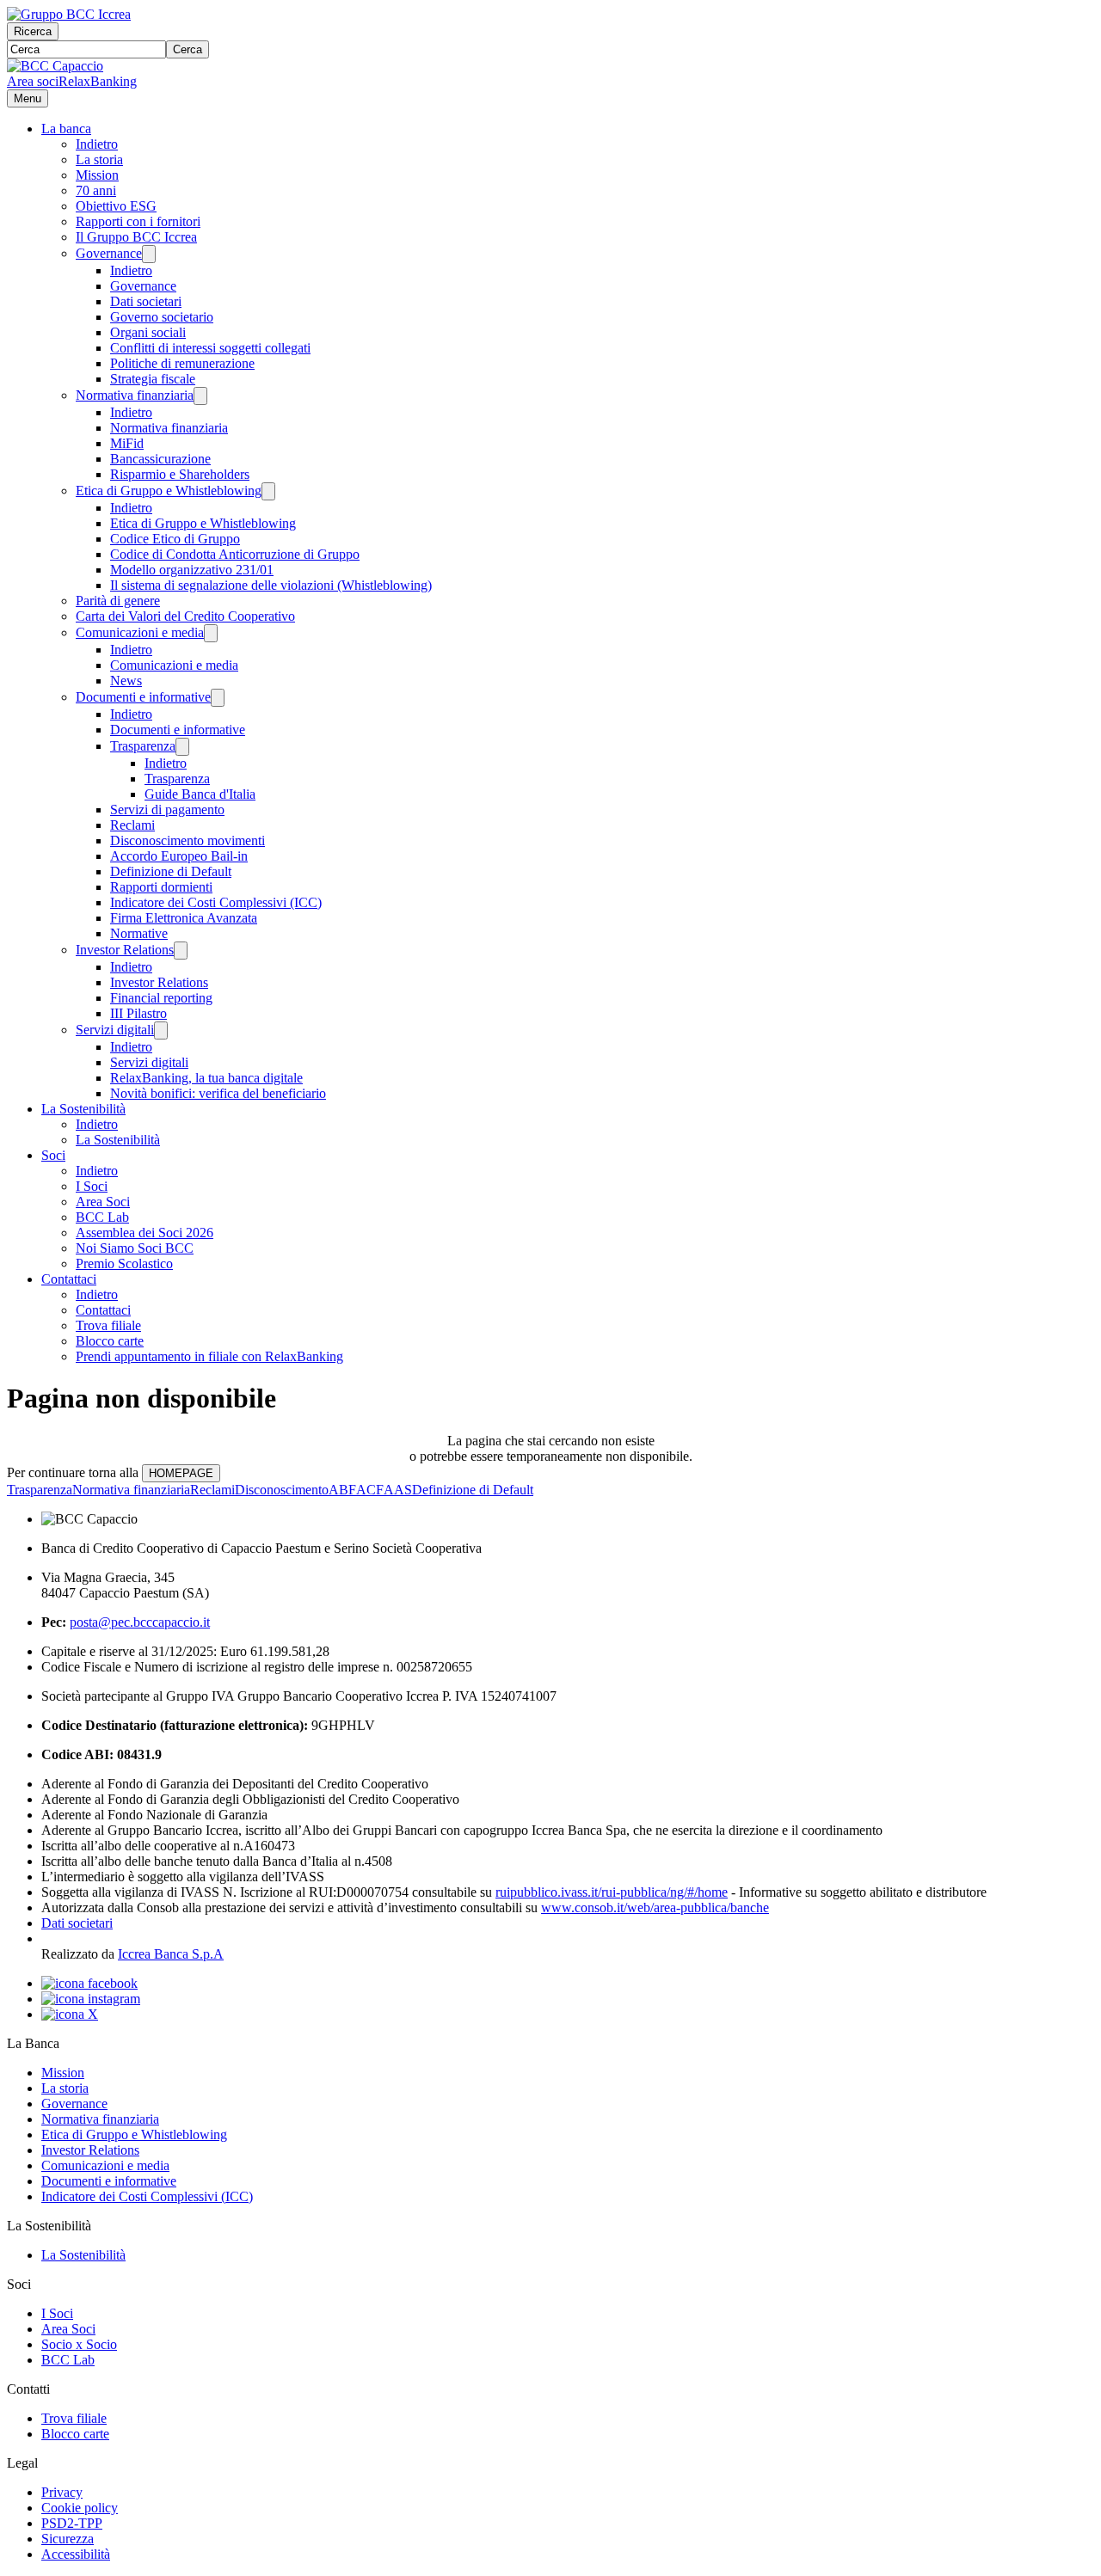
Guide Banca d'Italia (200, 794)
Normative (139, 933)
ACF (370, 1490)
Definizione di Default (171, 871)
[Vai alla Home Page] (55, 66)
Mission (97, 175)
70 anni (96, 190)
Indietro (97, 144)
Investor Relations (125, 950)
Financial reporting (161, 998)
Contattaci (69, 1279)
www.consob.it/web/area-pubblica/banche (655, 1907)
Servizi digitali (115, 1030)
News (126, 681)
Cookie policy (80, 2508)
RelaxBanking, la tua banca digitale (206, 1078)
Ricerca (33, 31)
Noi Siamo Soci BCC (135, 1248)
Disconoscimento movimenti (188, 840)
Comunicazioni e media (140, 632)
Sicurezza (68, 2539)
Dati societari (146, 301)
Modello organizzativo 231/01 (192, 570)
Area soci (33, 81)
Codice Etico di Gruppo (175, 539)
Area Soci (103, 1202)
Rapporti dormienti (161, 887)
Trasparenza (143, 746)
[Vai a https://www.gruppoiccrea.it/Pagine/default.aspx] (69, 14)
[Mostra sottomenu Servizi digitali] (161, 1030)
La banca (66, 129)
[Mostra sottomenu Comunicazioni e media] (211, 633)
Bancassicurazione (160, 459)
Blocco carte (110, 1341)
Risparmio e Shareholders (180, 474)
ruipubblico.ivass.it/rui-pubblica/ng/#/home (612, 1892)
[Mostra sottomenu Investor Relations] (181, 951)
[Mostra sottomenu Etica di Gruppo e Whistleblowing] (268, 491)
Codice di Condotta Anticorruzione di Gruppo (235, 554)
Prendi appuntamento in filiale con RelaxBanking (209, 1356)
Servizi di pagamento (167, 810)
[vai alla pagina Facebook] (89, 1983)
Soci (53, 1155)
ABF (342, 1490)
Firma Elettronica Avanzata (184, 918)
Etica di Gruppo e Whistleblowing (169, 491)
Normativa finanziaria (135, 395)
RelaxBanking (98, 81)
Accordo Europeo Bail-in (179, 856)
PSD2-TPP (72, 2523)
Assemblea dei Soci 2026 (145, 1233)
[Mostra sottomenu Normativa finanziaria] (200, 396)
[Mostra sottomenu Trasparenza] (182, 747)
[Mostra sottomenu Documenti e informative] (218, 698)
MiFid (127, 443)
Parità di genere (118, 601)
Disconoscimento (282, 1490)
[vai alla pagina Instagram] (91, 1999)
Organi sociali (148, 332)
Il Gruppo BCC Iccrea (136, 237)
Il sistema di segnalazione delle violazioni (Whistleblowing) (271, 585)
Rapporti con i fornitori (138, 221)
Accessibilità (76, 2554)
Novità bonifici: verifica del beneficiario (218, 1093)
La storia (99, 159)
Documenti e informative (143, 697)
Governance (109, 253)
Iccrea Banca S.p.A (171, 1954)
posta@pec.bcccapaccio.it (140, 1622)
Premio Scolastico (124, 1263)
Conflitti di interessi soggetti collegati (210, 348)
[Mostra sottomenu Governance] (149, 254)
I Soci (92, 1186)
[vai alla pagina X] (70, 2014)
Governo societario (162, 317)
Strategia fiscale (153, 379)
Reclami (132, 825)
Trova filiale (108, 1325)
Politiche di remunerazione (182, 363)
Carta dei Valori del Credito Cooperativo (185, 616)
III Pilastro (138, 1013)
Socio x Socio (79, 2344)
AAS (398, 1490)
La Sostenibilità (83, 1109)
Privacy (62, 2492)
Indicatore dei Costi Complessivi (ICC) (216, 902)
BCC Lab (102, 1217)
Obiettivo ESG (116, 206)
